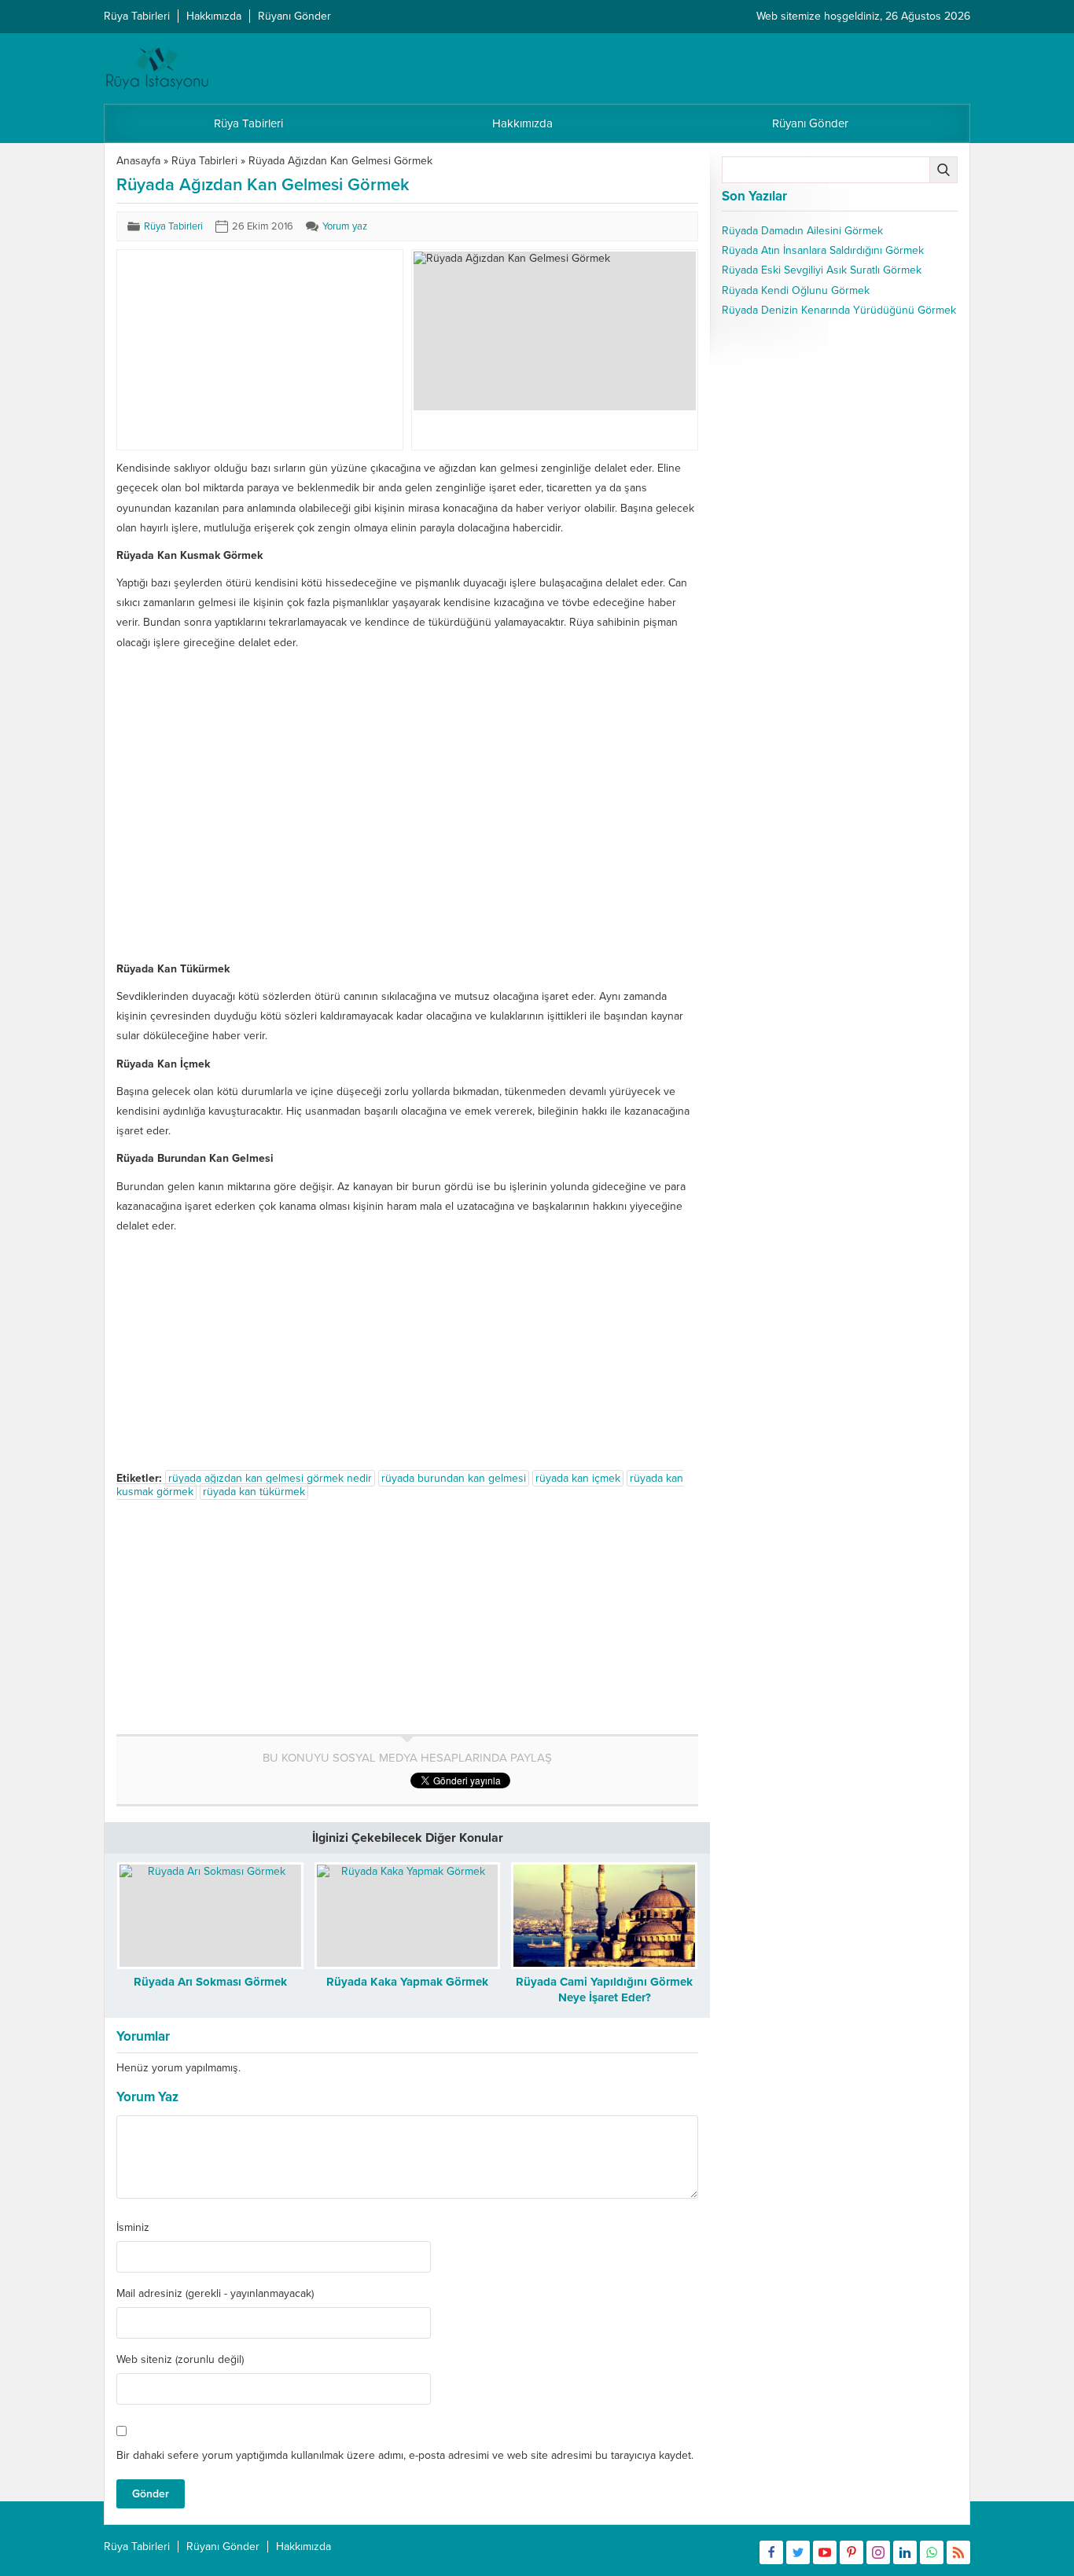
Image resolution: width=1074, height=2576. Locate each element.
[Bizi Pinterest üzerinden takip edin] (851, 2552)
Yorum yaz (345, 226)
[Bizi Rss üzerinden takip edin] (958, 2552)
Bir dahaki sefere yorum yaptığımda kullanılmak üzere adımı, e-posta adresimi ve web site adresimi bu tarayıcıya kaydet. (405, 2455)
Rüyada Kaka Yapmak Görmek (407, 1982)
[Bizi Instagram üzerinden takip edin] (878, 2552)
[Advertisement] (237, 350)
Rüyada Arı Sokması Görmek (210, 1982)
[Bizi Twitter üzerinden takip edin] (798, 2552)
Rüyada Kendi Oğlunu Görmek (796, 290)
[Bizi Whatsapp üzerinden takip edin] (932, 2552)
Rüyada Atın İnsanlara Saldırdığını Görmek (823, 250)
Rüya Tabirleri (204, 161)
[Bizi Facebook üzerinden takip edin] (771, 2552)
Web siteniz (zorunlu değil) (180, 2360)
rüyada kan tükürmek (254, 1492)
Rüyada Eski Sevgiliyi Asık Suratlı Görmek (822, 270)
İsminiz (133, 2228)
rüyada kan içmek (578, 1478)
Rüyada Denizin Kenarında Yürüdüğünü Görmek (839, 310)
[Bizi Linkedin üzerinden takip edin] (905, 2552)
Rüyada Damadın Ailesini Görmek (802, 231)
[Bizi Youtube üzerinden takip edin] (825, 2552)
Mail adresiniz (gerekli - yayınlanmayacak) (215, 2294)
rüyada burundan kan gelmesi (454, 1478)
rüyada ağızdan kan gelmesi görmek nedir (270, 1478)
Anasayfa (138, 161)
